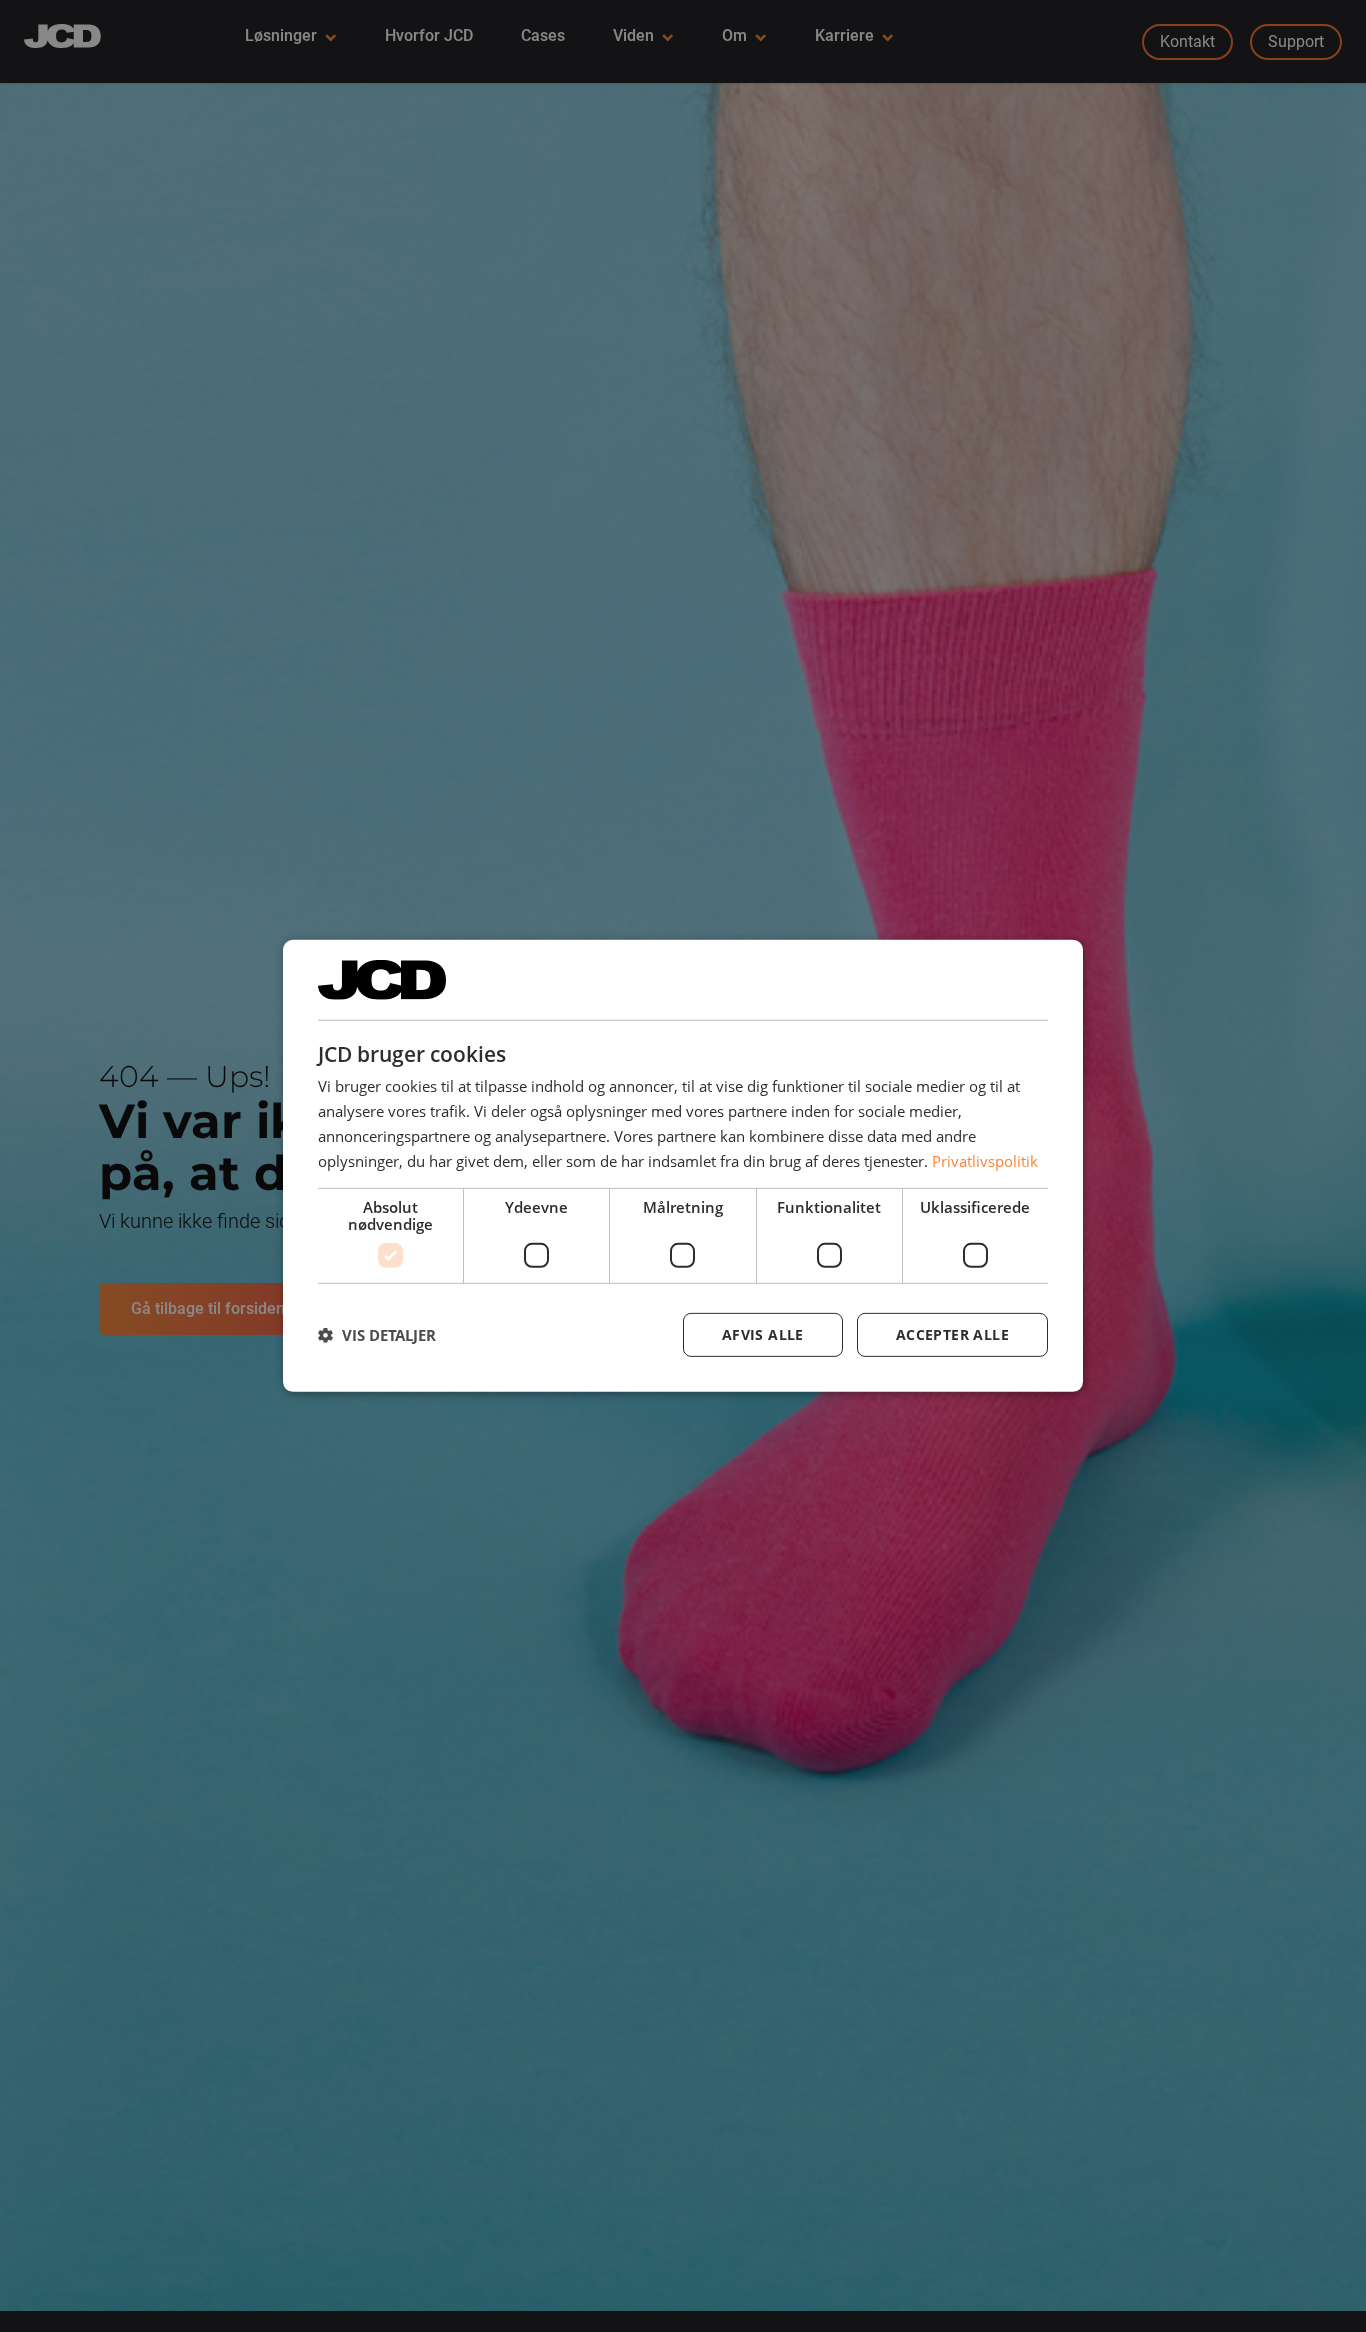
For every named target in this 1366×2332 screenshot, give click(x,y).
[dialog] (683, 1166)
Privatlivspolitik (985, 1160)
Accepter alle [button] (952, 1334)
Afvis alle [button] (763, 1334)
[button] (377, 1335)
